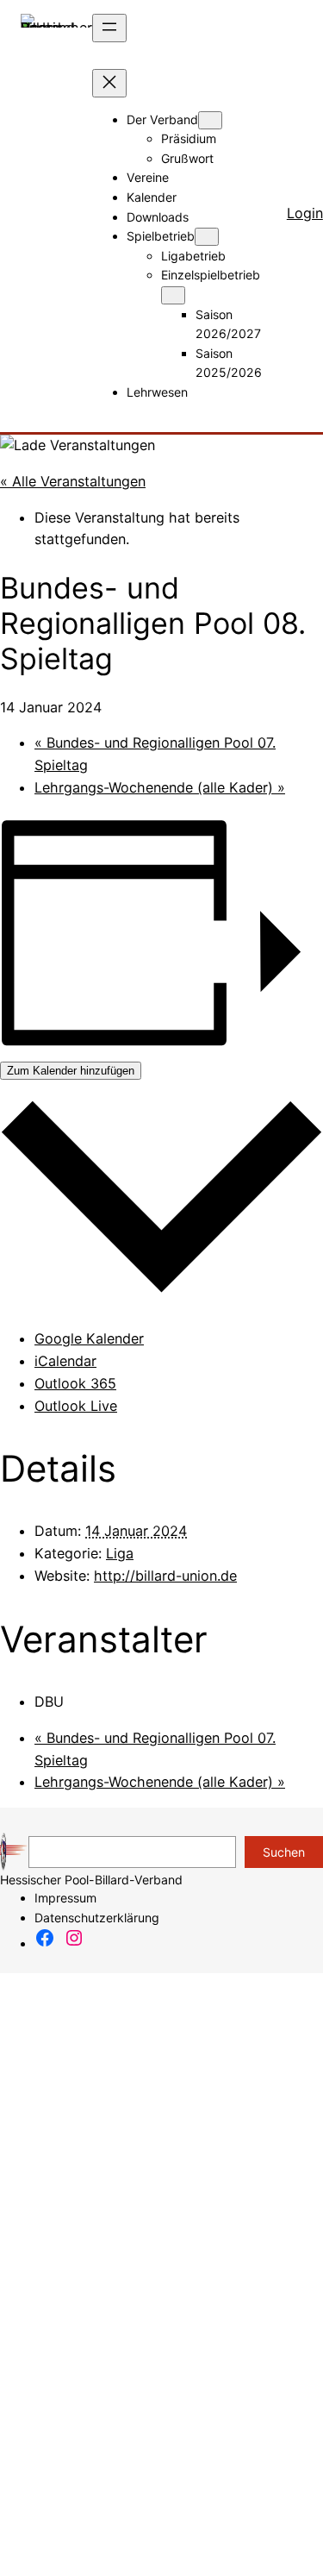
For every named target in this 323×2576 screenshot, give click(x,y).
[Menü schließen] (109, 83)
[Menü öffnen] (109, 28)
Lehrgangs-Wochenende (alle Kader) (160, 787)
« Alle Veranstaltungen (73, 481)
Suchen (284, 1852)
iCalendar (65, 1361)
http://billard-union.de (165, 1576)
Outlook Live (76, 1406)
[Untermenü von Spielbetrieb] (207, 237)
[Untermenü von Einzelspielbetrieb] (173, 295)
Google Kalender (89, 1338)
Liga (120, 1553)
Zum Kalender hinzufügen (71, 1071)
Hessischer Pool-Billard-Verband (91, 1880)
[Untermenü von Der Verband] (210, 120)
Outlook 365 (75, 1383)
